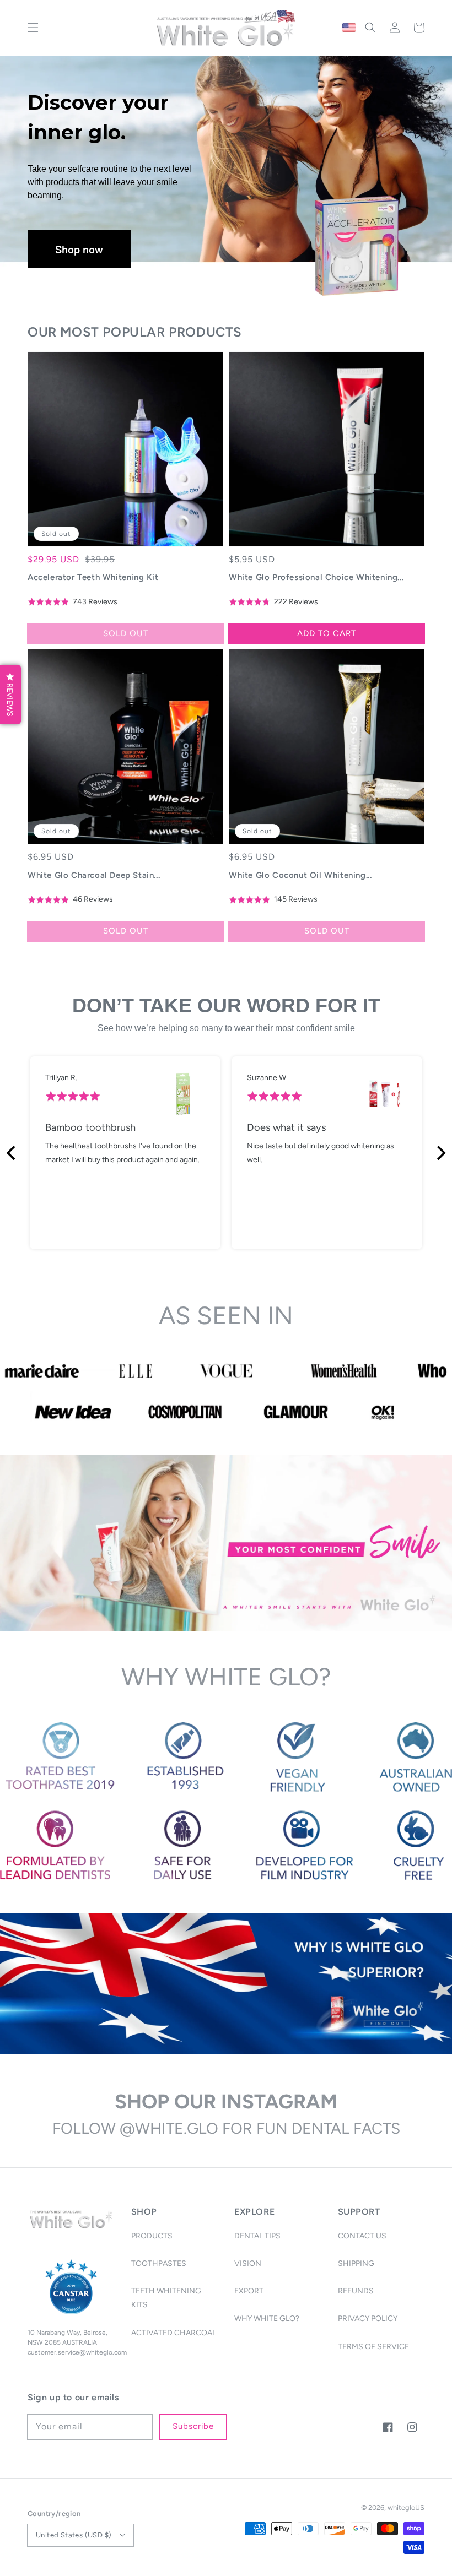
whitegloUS (406, 2507)
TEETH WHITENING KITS (166, 2298)
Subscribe (193, 2426)
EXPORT (249, 2291)
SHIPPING (356, 2263)
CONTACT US (362, 2236)
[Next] (440, 1153)
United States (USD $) (74, 2535)
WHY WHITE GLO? (267, 2319)
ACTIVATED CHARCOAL (174, 2333)
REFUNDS (356, 2291)
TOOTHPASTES (159, 2263)
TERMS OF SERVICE (373, 2347)
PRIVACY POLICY (368, 2319)
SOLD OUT (126, 633)
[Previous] (12, 1153)
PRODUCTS (152, 2236)
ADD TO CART (327, 633)
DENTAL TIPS (257, 2236)
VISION (248, 2263)
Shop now (79, 249)
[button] (33, 28)
